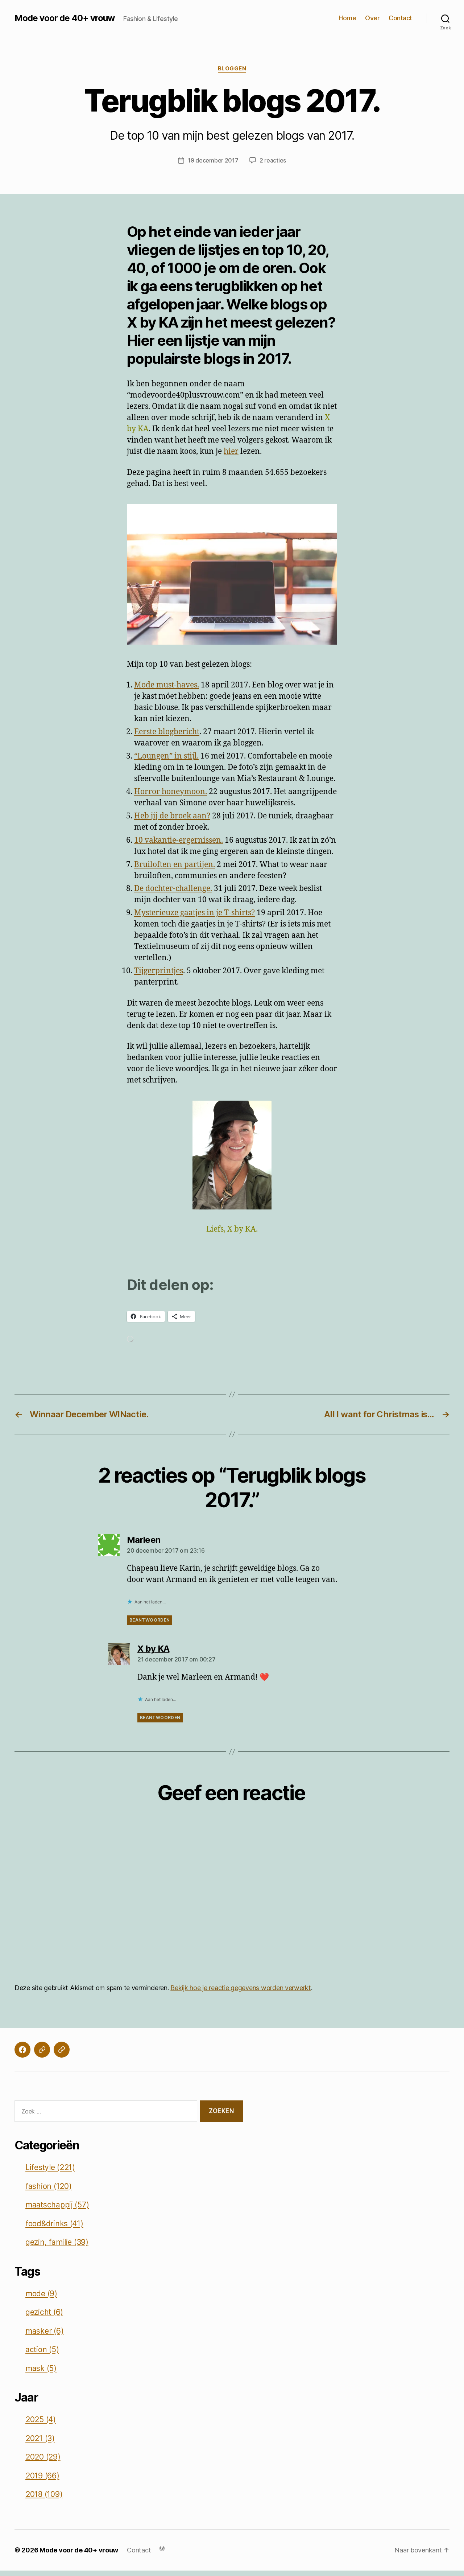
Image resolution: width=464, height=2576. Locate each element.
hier (231, 451)
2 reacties (273, 160)
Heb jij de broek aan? (172, 816)
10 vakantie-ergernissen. (179, 840)
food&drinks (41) (54, 2224)
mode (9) (41, 2294)
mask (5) (41, 2368)
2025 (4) (41, 2419)
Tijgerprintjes (159, 971)
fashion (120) (49, 2186)
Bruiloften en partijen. (175, 865)
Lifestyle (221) (50, 2167)
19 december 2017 (213, 160)
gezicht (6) (44, 2312)
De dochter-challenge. (173, 889)
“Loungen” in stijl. (166, 756)
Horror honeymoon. (171, 792)
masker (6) (44, 2331)
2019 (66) (42, 2476)
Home (347, 18)
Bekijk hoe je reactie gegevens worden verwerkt (241, 1988)
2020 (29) (43, 2457)
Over (372, 18)
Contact (400, 18)
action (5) (42, 2349)
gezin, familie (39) (57, 2242)
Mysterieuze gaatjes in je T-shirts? (194, 913)
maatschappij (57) (57, 2205)
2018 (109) (44, 2494)
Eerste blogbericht (167, 732)
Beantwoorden (150, 1620)
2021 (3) (40, 2438)
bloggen (232, 69)
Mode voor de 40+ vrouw (65, 18)
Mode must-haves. (167, 685)
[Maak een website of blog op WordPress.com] (162, 2548)
